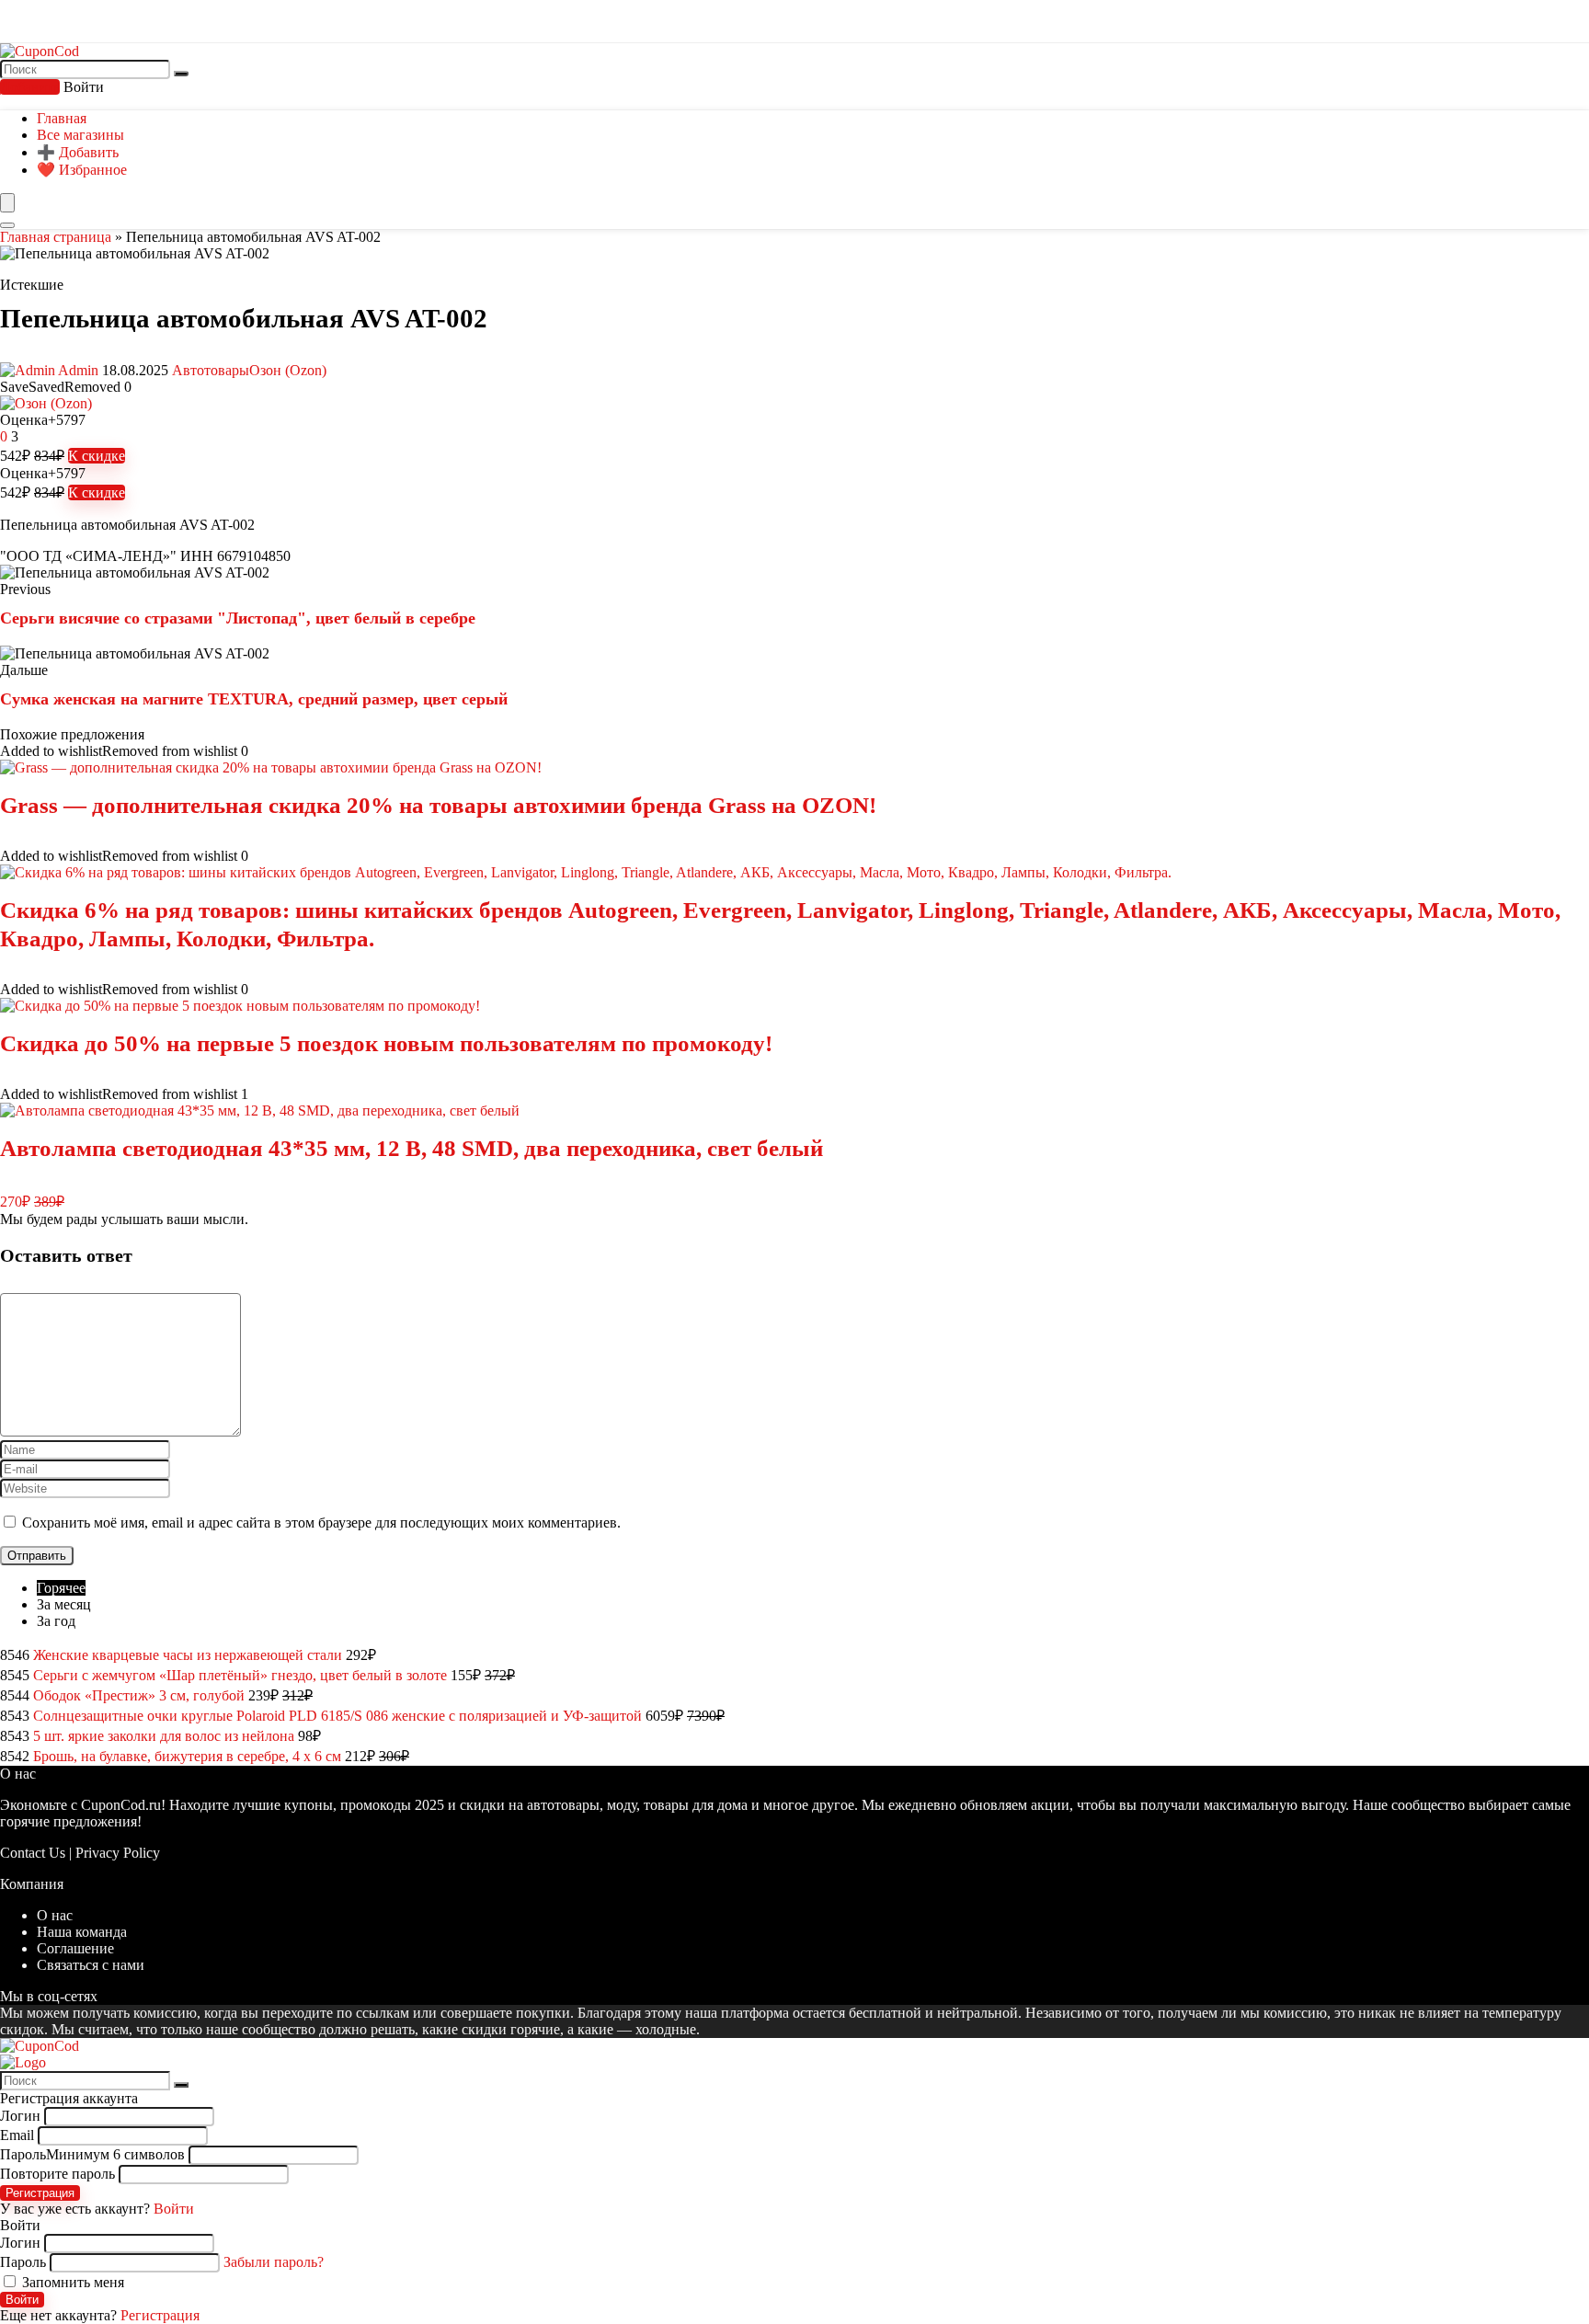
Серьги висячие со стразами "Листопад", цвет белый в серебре (238, 618)
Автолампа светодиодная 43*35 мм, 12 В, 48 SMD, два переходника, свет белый (412, 1148)
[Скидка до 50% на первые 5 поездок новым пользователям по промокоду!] (240, 1006)
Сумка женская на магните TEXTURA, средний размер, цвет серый (254, 699)
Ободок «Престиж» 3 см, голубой (139, 1695)
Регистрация (40, 2193)
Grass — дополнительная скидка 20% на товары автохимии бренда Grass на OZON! (438, 805)
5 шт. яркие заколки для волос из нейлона (164, 1736)
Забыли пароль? (274, 2262)
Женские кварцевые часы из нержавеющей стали (188, 1655)
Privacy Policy (118, 1853)
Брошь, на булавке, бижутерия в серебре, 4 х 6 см (187, 1756)
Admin (79, 370)
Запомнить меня (71, 2282)
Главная (62, 118)
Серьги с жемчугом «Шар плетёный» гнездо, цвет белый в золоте (240, 1675)
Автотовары (211, 370)
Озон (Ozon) (288, 370)
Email (17, 2135)
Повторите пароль (57, 2174)
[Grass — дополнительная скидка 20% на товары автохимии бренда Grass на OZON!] (271, 767)
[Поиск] (181, 74)
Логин (20, 2116)
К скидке (97, 456)
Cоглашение (75, 1948)
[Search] (7, 225)
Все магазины (80, 135)
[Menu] (7, 203)
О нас (55, 1915)
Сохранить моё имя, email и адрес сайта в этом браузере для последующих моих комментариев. (321, 1523)
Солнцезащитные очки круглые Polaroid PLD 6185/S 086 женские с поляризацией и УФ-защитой (337, 1716)
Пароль (92, 2154)
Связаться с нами (91, 1965)
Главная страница (56, 237)
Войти (22, 2300)
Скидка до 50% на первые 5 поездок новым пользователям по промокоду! (386, 1043)
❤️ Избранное (82, 170)
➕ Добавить (78, 152)
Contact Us (33, 1853)
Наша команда (82, 1932)
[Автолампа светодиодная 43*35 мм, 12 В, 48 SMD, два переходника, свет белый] (260, 1110)
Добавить (30, 87)
